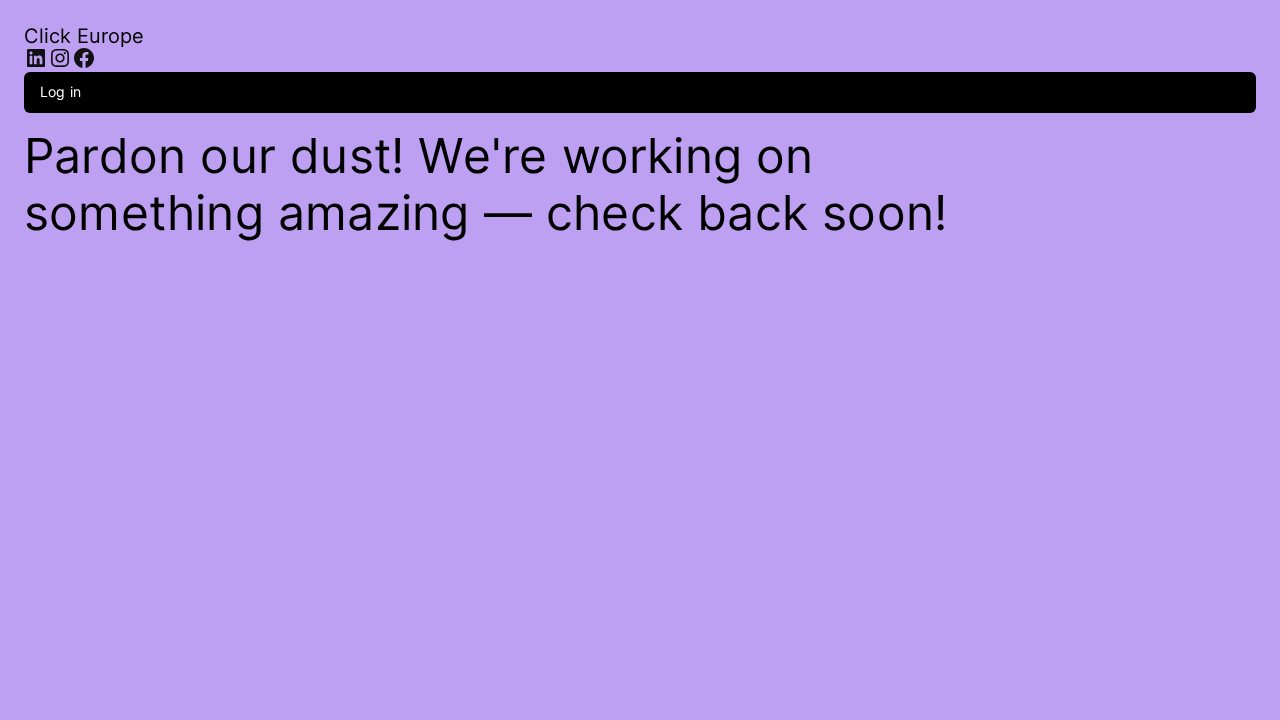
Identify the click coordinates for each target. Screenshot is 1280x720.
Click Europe (84, 36)
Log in (60, 91)
